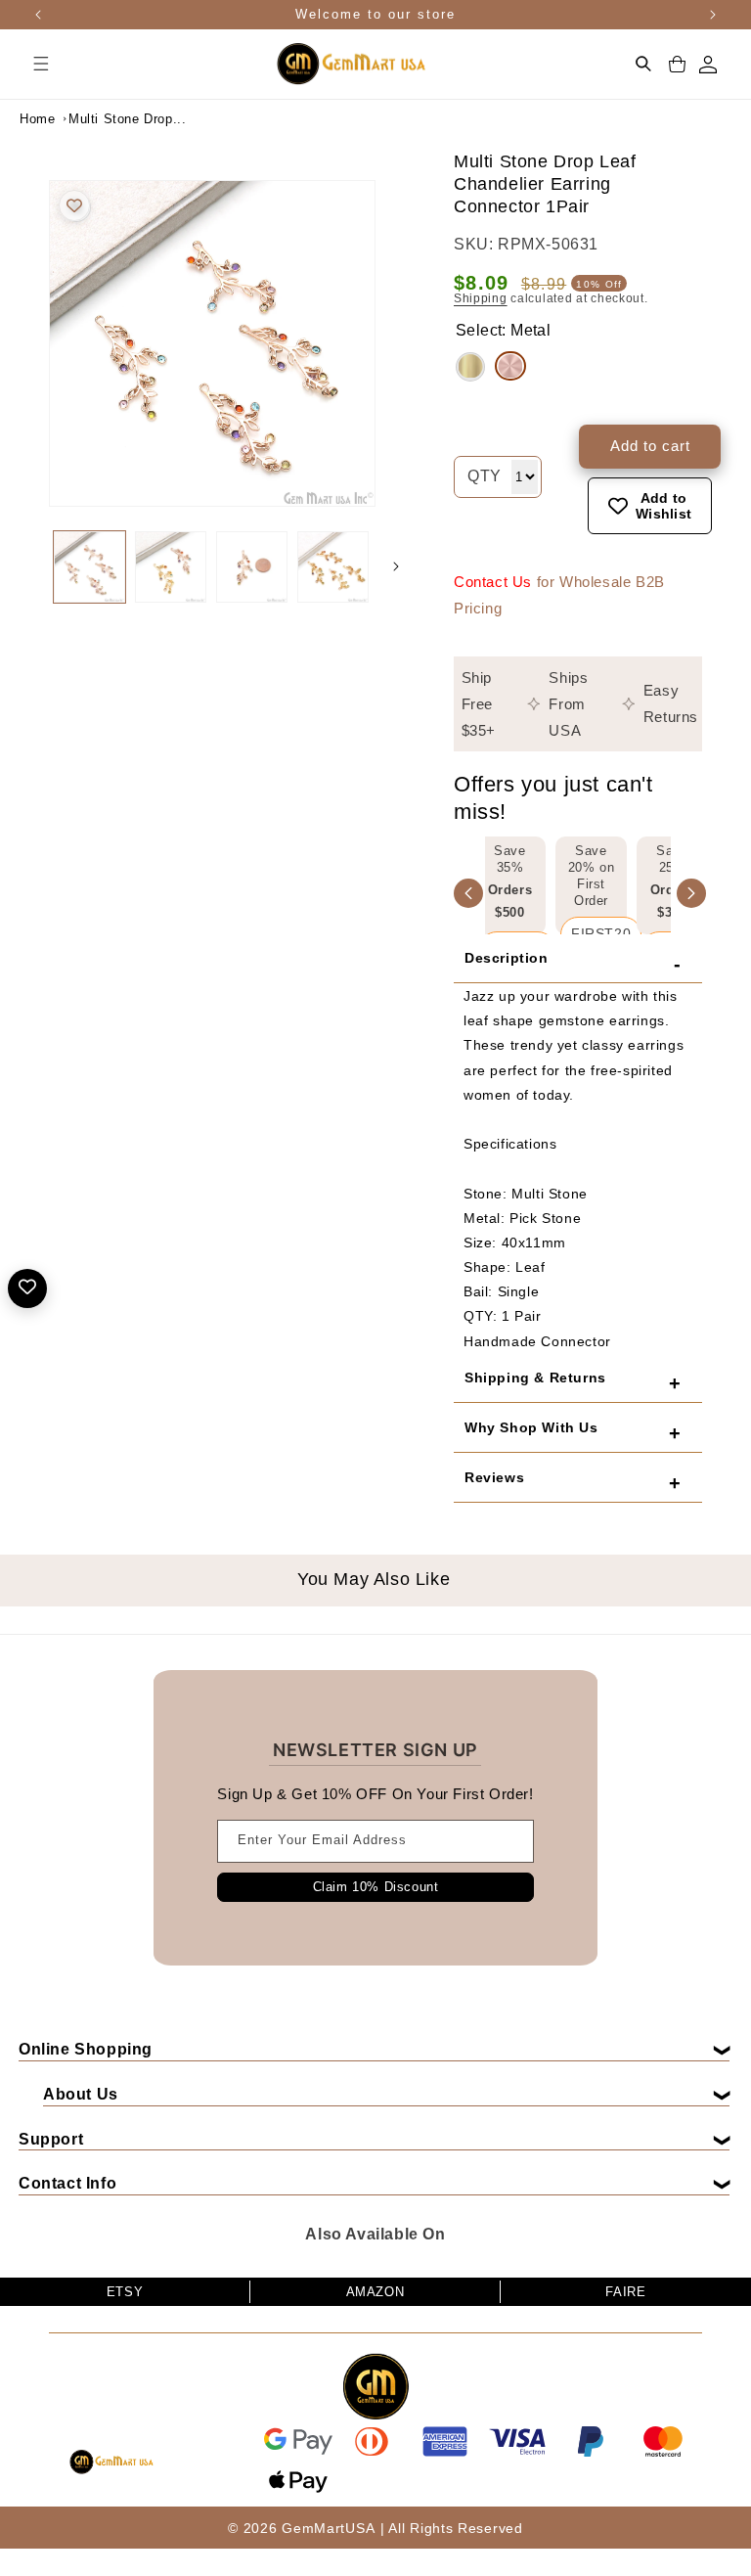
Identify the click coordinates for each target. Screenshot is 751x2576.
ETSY (125, 2292)
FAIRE (625, 2292)
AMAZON (375, 2292)
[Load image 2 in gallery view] (171, 567)
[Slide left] (29, 566)
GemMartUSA (328, 2528)
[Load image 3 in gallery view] (252, 567)
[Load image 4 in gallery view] (333, 567)
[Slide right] (396, 566)
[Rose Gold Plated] (510, 366)
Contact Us (493, 582)
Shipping (481, 298)
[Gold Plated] (470, 367)
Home (37, 119)
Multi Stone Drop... (117, 119)
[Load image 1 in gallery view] (89, 567)
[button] (41, 64)
